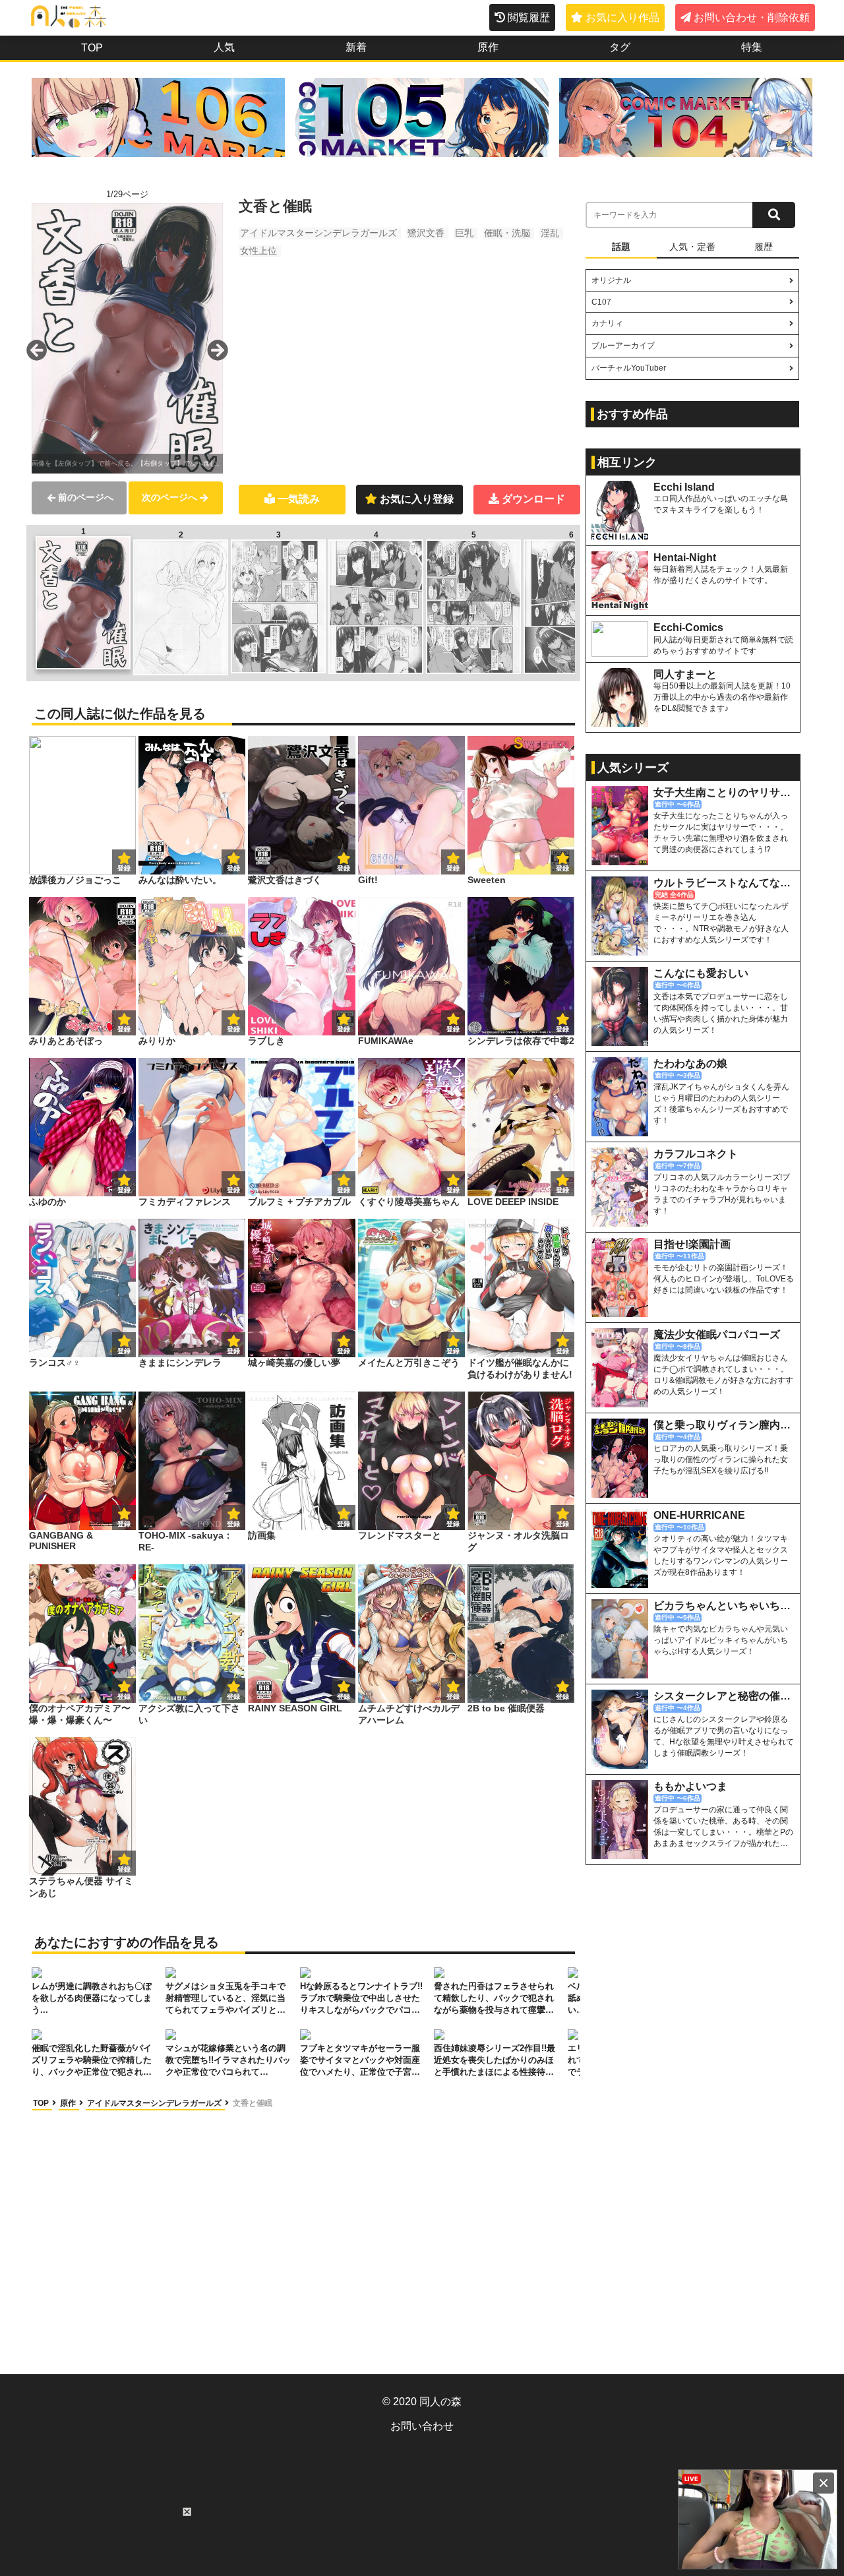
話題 (621, 247)
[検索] (774, 215)
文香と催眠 (253, 2103)
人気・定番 (692, 247)
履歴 (764, 247)
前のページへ (86, 497)
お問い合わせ (422, 2426)
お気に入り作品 (622, 17)
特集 (752, 47)
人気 (224, 47)
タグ (620, 47)
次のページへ (169, 497)
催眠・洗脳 (507, 233)
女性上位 (258, 251)
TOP (92, 48)
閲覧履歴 (529, 17)
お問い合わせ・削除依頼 (752, 17)
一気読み (299, 499)
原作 (488, 47)
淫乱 (550, 233)
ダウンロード (533, 499)
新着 (356, 47)
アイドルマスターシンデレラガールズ (318, 233)
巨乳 (464, 233)
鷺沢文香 (426, 233)
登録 (233, 868)
